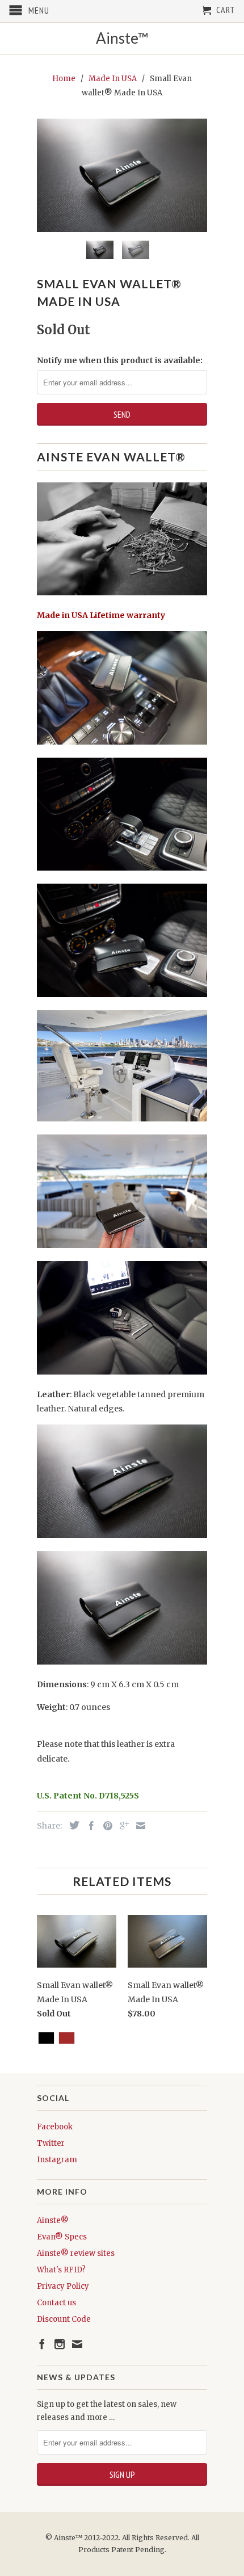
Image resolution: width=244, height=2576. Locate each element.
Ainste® (53, 2220)
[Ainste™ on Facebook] (42, 2344)
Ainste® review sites (76, 2253)
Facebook (55, 2127)
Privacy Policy (63, 2286)
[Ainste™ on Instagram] (60, 2344)
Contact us (56, 2303)
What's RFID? (61, 2270)
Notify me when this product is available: (120, 360)
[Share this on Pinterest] (105, 1826)
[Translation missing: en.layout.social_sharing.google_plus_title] (121, 1826)
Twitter (51, 2143)
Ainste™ (122, 38)
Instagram (57, 2160)
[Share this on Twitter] (71, 1825)
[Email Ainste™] (77, 2344)
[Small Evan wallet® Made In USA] (122, 175)
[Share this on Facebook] (89, 1826)
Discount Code (64, 2319)
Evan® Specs (62, 2237)
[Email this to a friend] (138, 1826)
